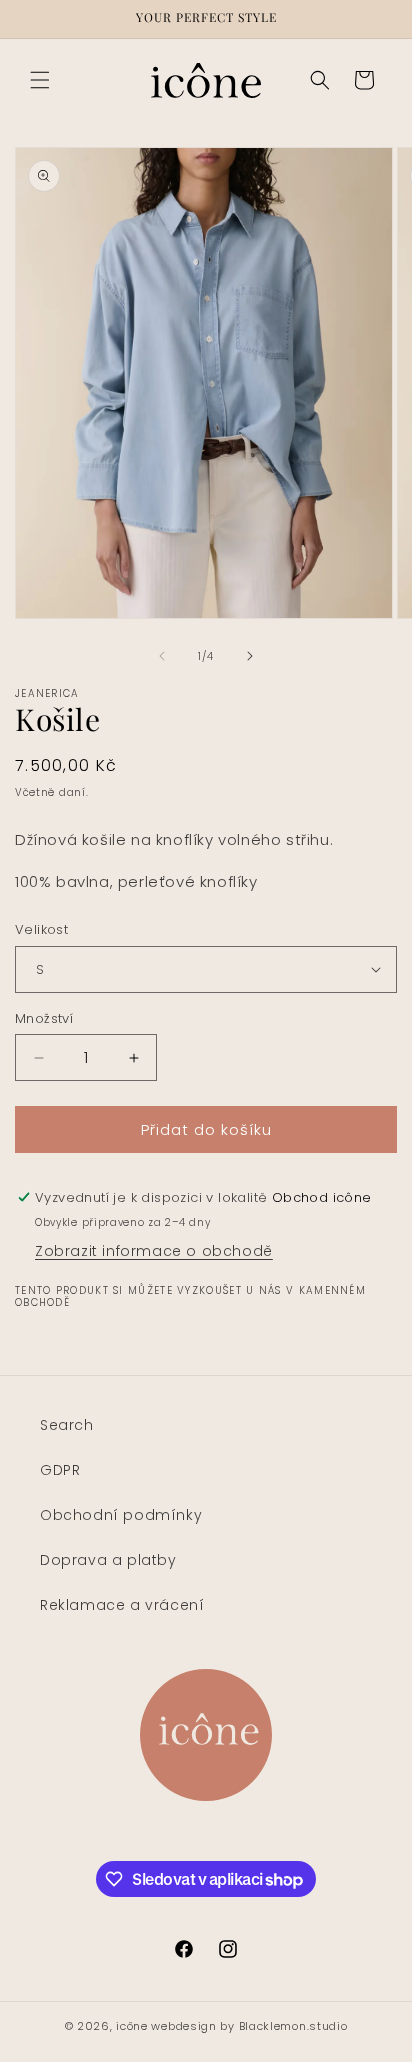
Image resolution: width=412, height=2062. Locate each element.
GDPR (60, 1470)
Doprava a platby (108, 1560)
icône (132, 2026)
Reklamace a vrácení (122, 1605)
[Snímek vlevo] (162, 656)
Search (67, 1425)
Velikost (41, 929)
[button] (40, 80)
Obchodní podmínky (121, 1515)
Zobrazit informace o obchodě (154, 1251)
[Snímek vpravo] (250, 656)
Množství (44, 1018)
